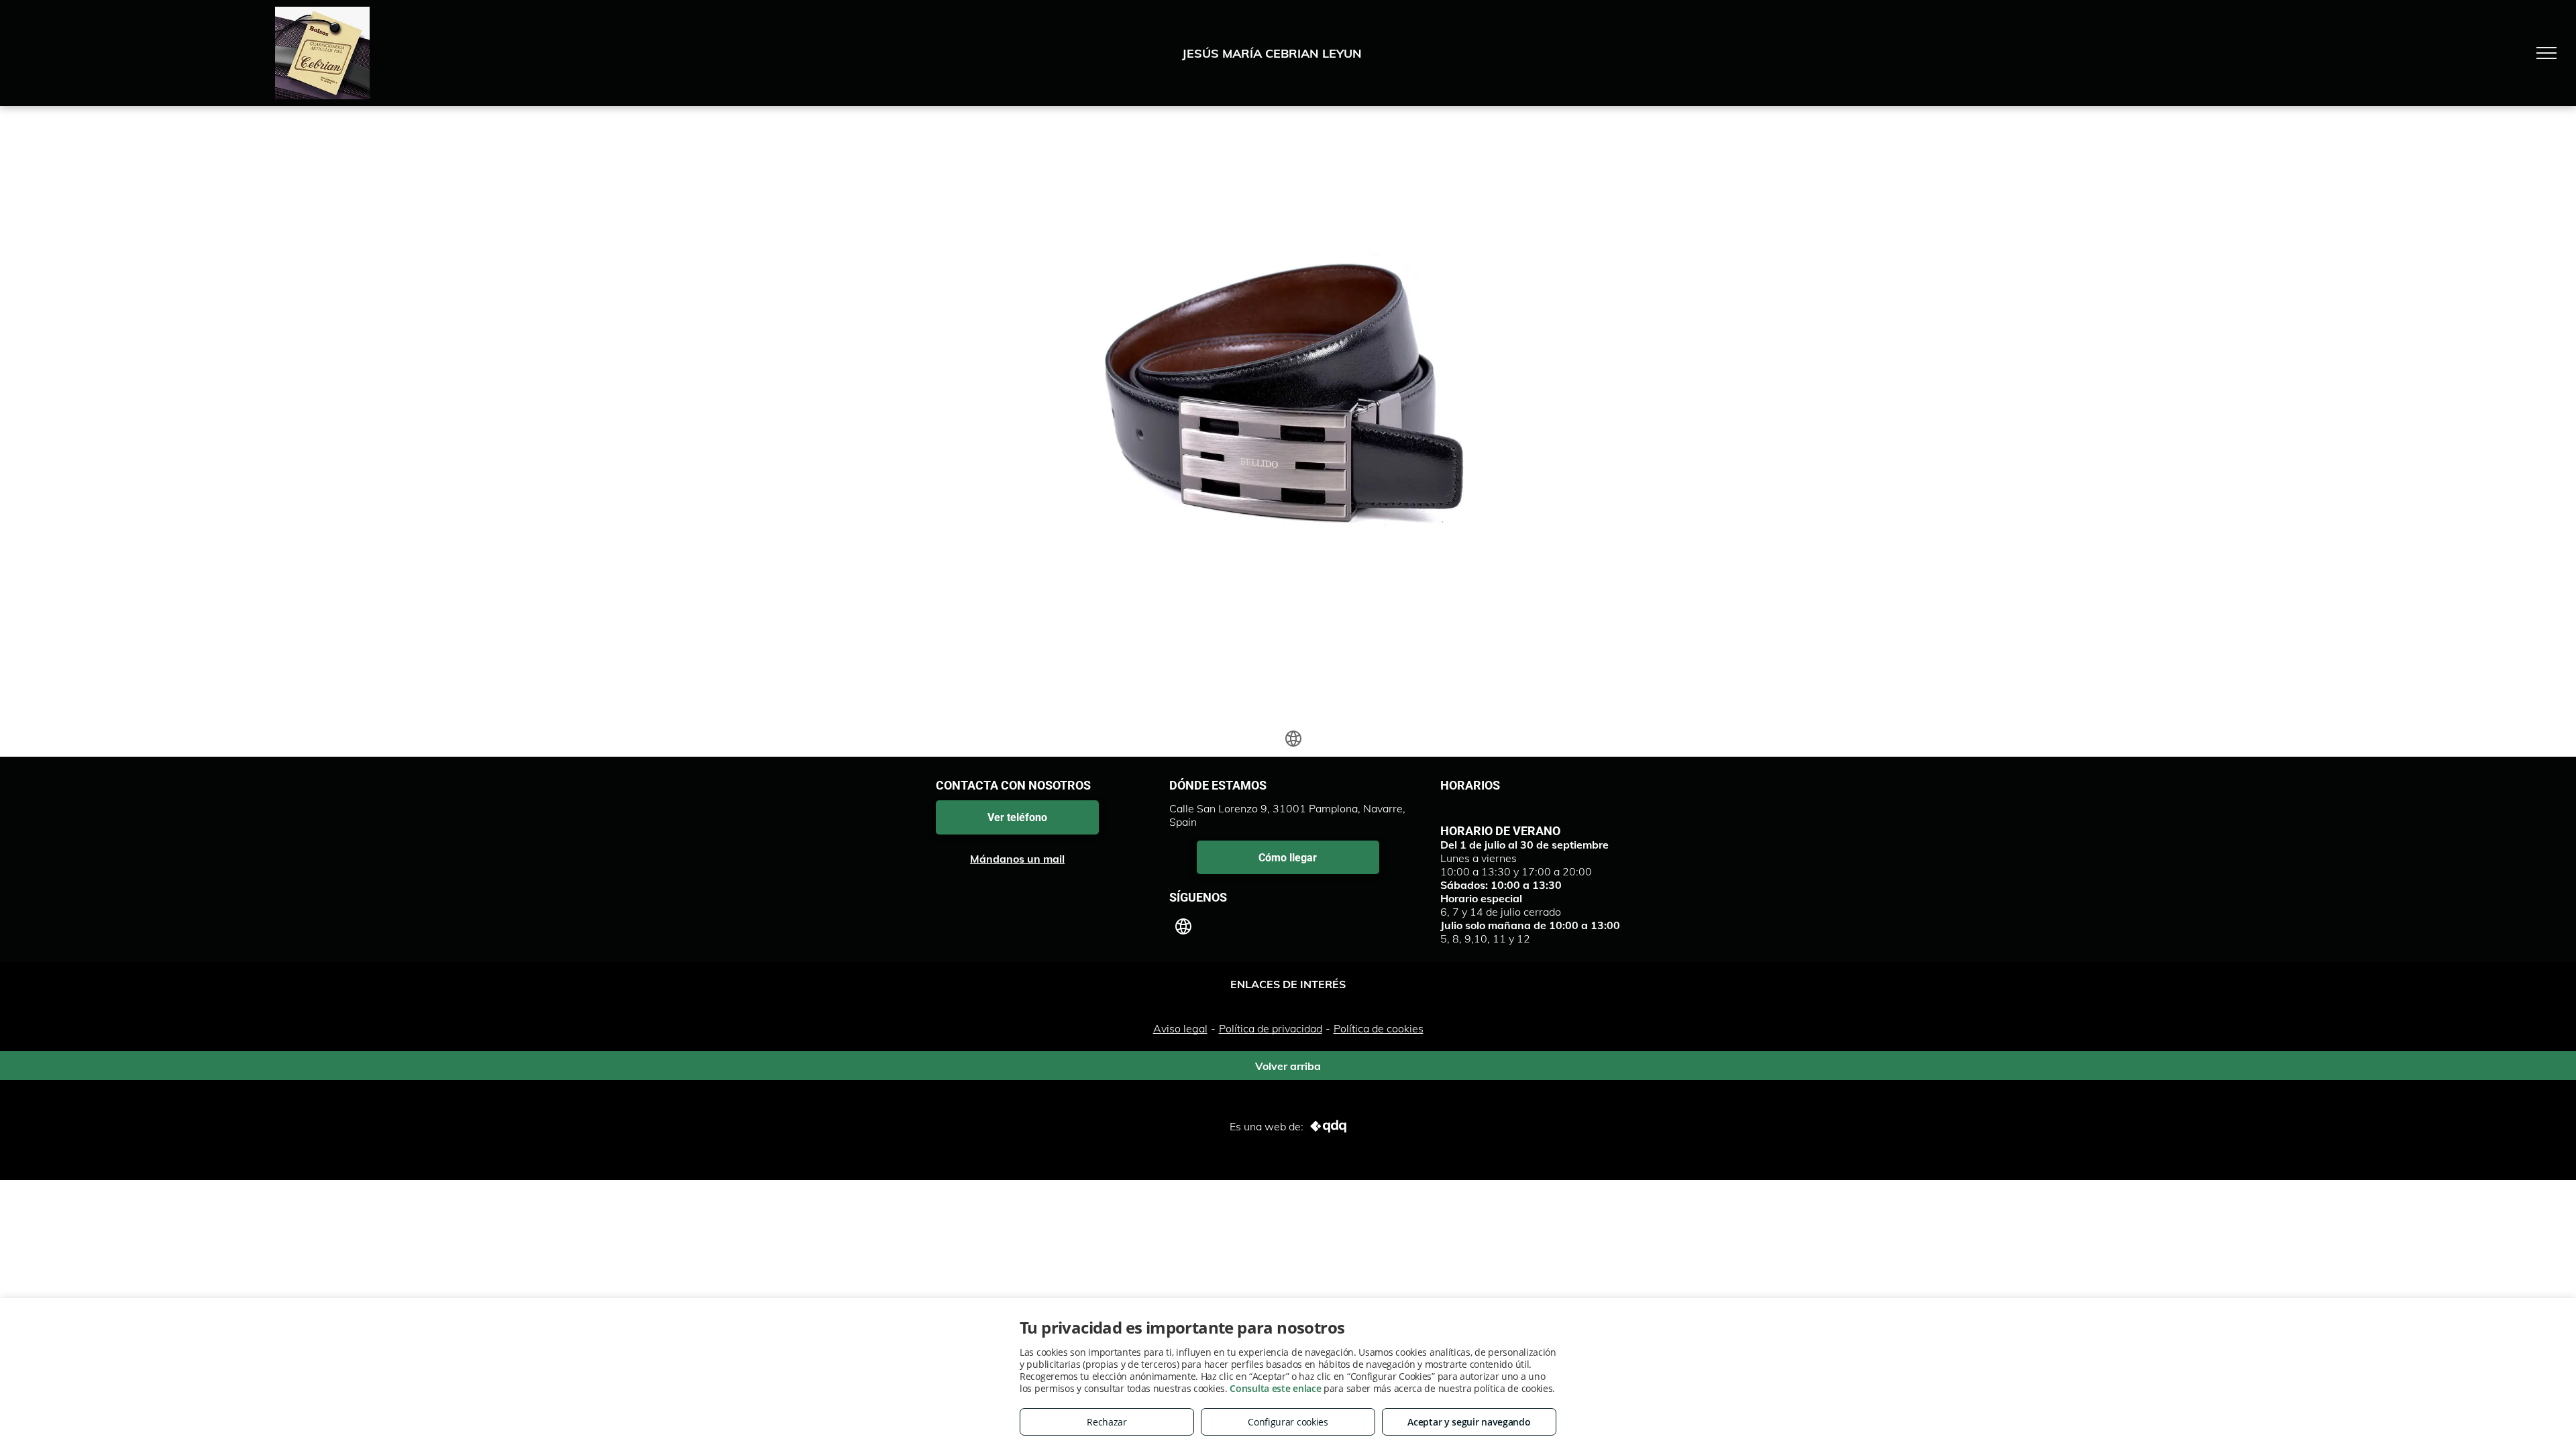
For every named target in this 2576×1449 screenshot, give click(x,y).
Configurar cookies (1288, 1422)
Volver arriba (1288, 1063)
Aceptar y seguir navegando (1469, 1422)
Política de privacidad (1271, 1028)
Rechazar (1107, 1422)
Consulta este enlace (1275, 1388)
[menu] (2546, 53)
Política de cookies (1379, 1028)
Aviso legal (1180, 1028)
